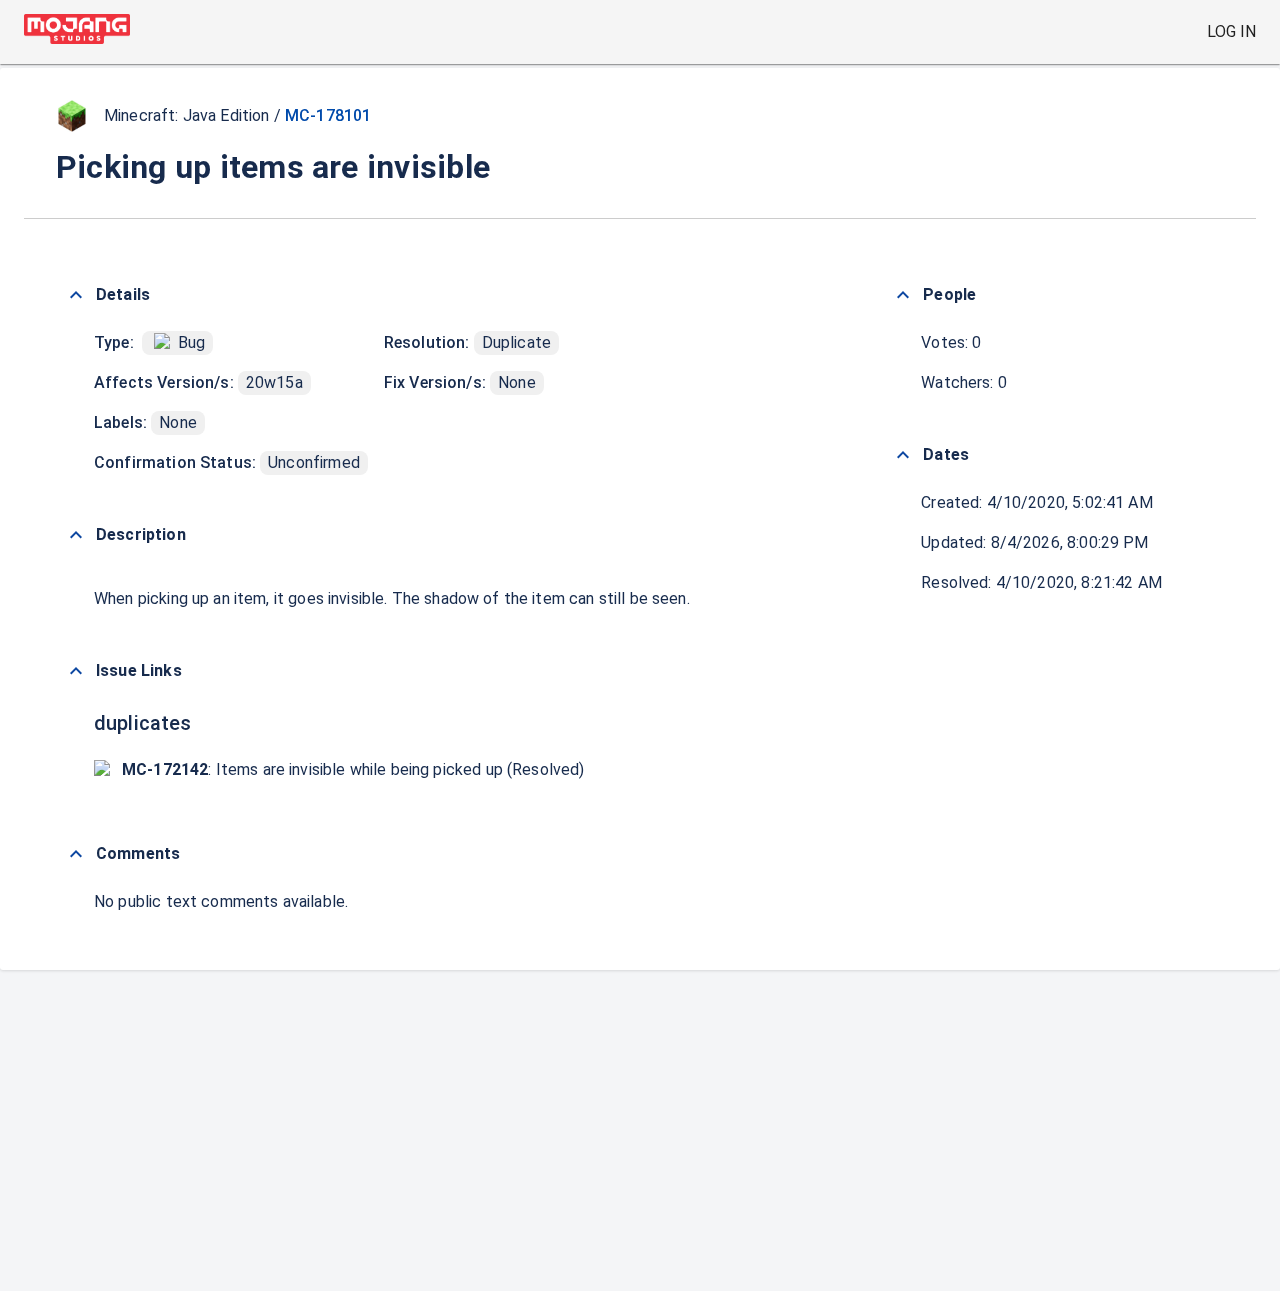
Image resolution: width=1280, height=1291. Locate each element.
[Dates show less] (903, 455)
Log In (1231, 31)
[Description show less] (76, 535)
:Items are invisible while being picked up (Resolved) (353, 769)
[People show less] (903, 295)
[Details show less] (76, 295)
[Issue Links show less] (76, 671)
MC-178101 (328, 115)
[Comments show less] (76, 854)
